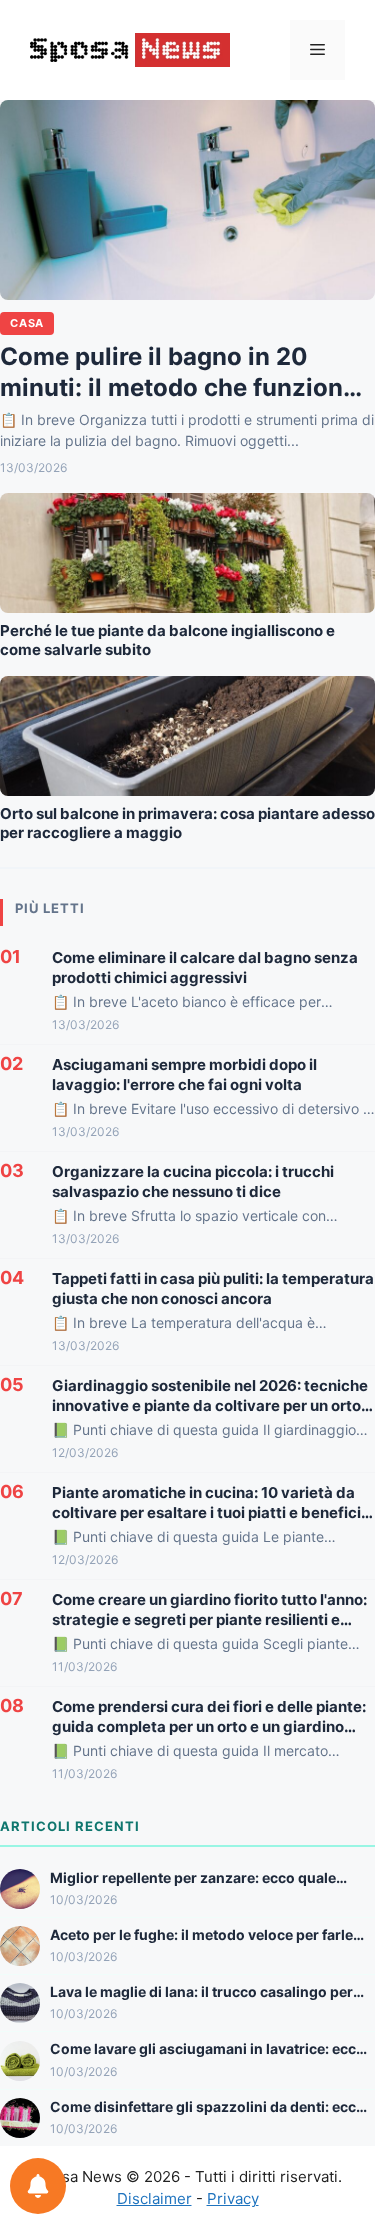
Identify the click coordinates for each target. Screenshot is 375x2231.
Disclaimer (154, 2198)
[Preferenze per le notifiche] (38, 2186)
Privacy (233, 2198)
